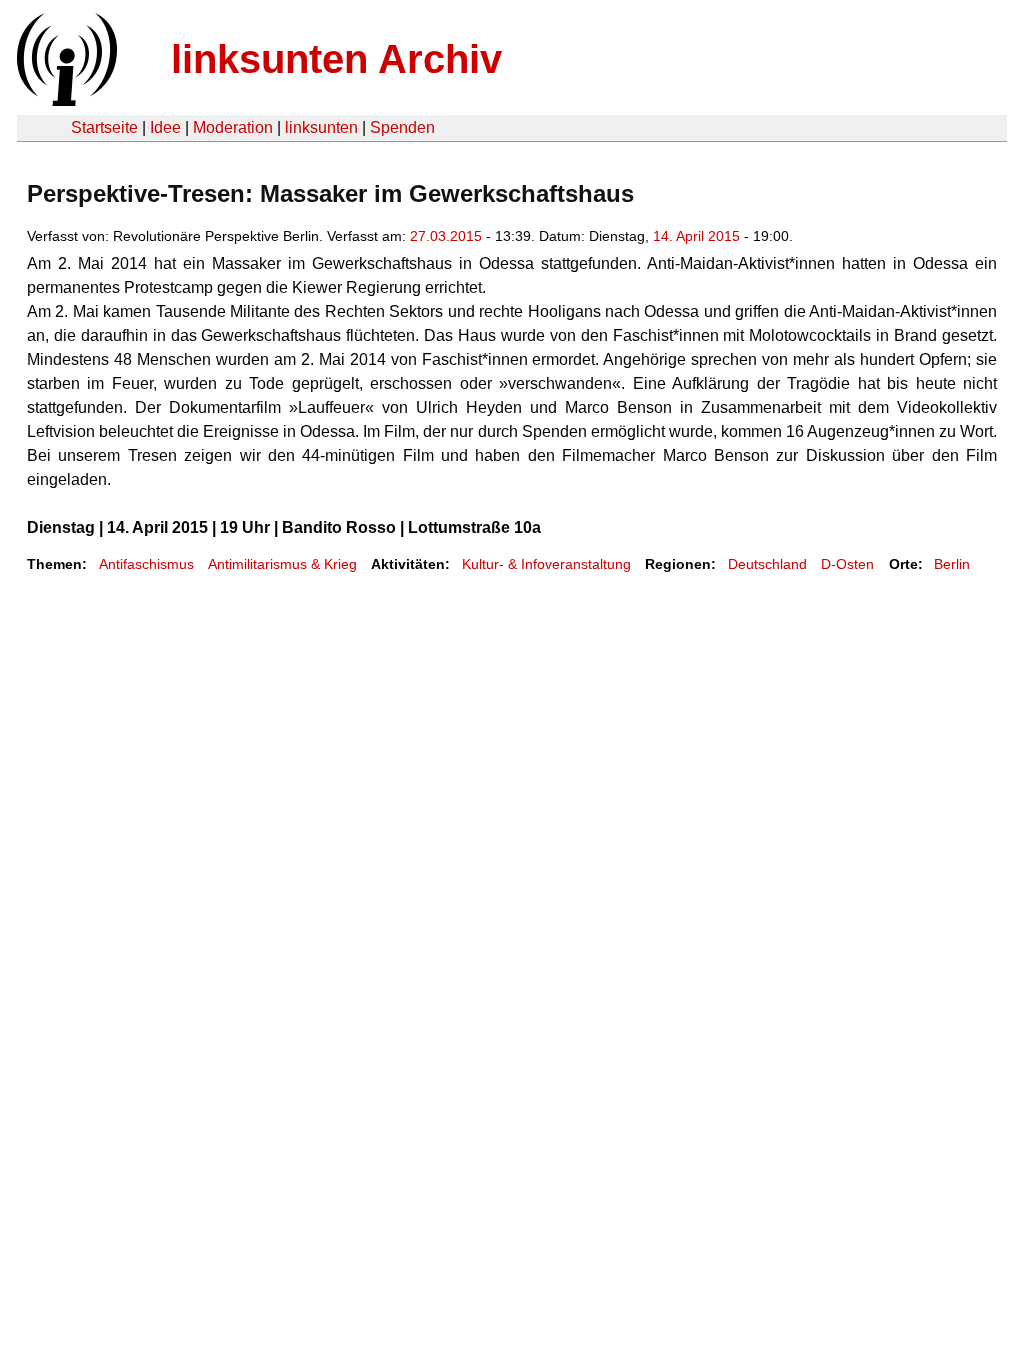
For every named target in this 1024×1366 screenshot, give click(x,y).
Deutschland (767, 564)
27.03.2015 (446, 236)
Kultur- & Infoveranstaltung (546, 564)
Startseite (104, 127)
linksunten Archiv (336, 59)
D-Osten (847, 564)
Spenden (402, 127)
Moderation (233, 127)
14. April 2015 (696, 236)
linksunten (321, 127)
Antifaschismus (146, 564)
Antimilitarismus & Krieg (282, 564)
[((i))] (65, 100)
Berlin (952, 564)
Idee (165, 127)
